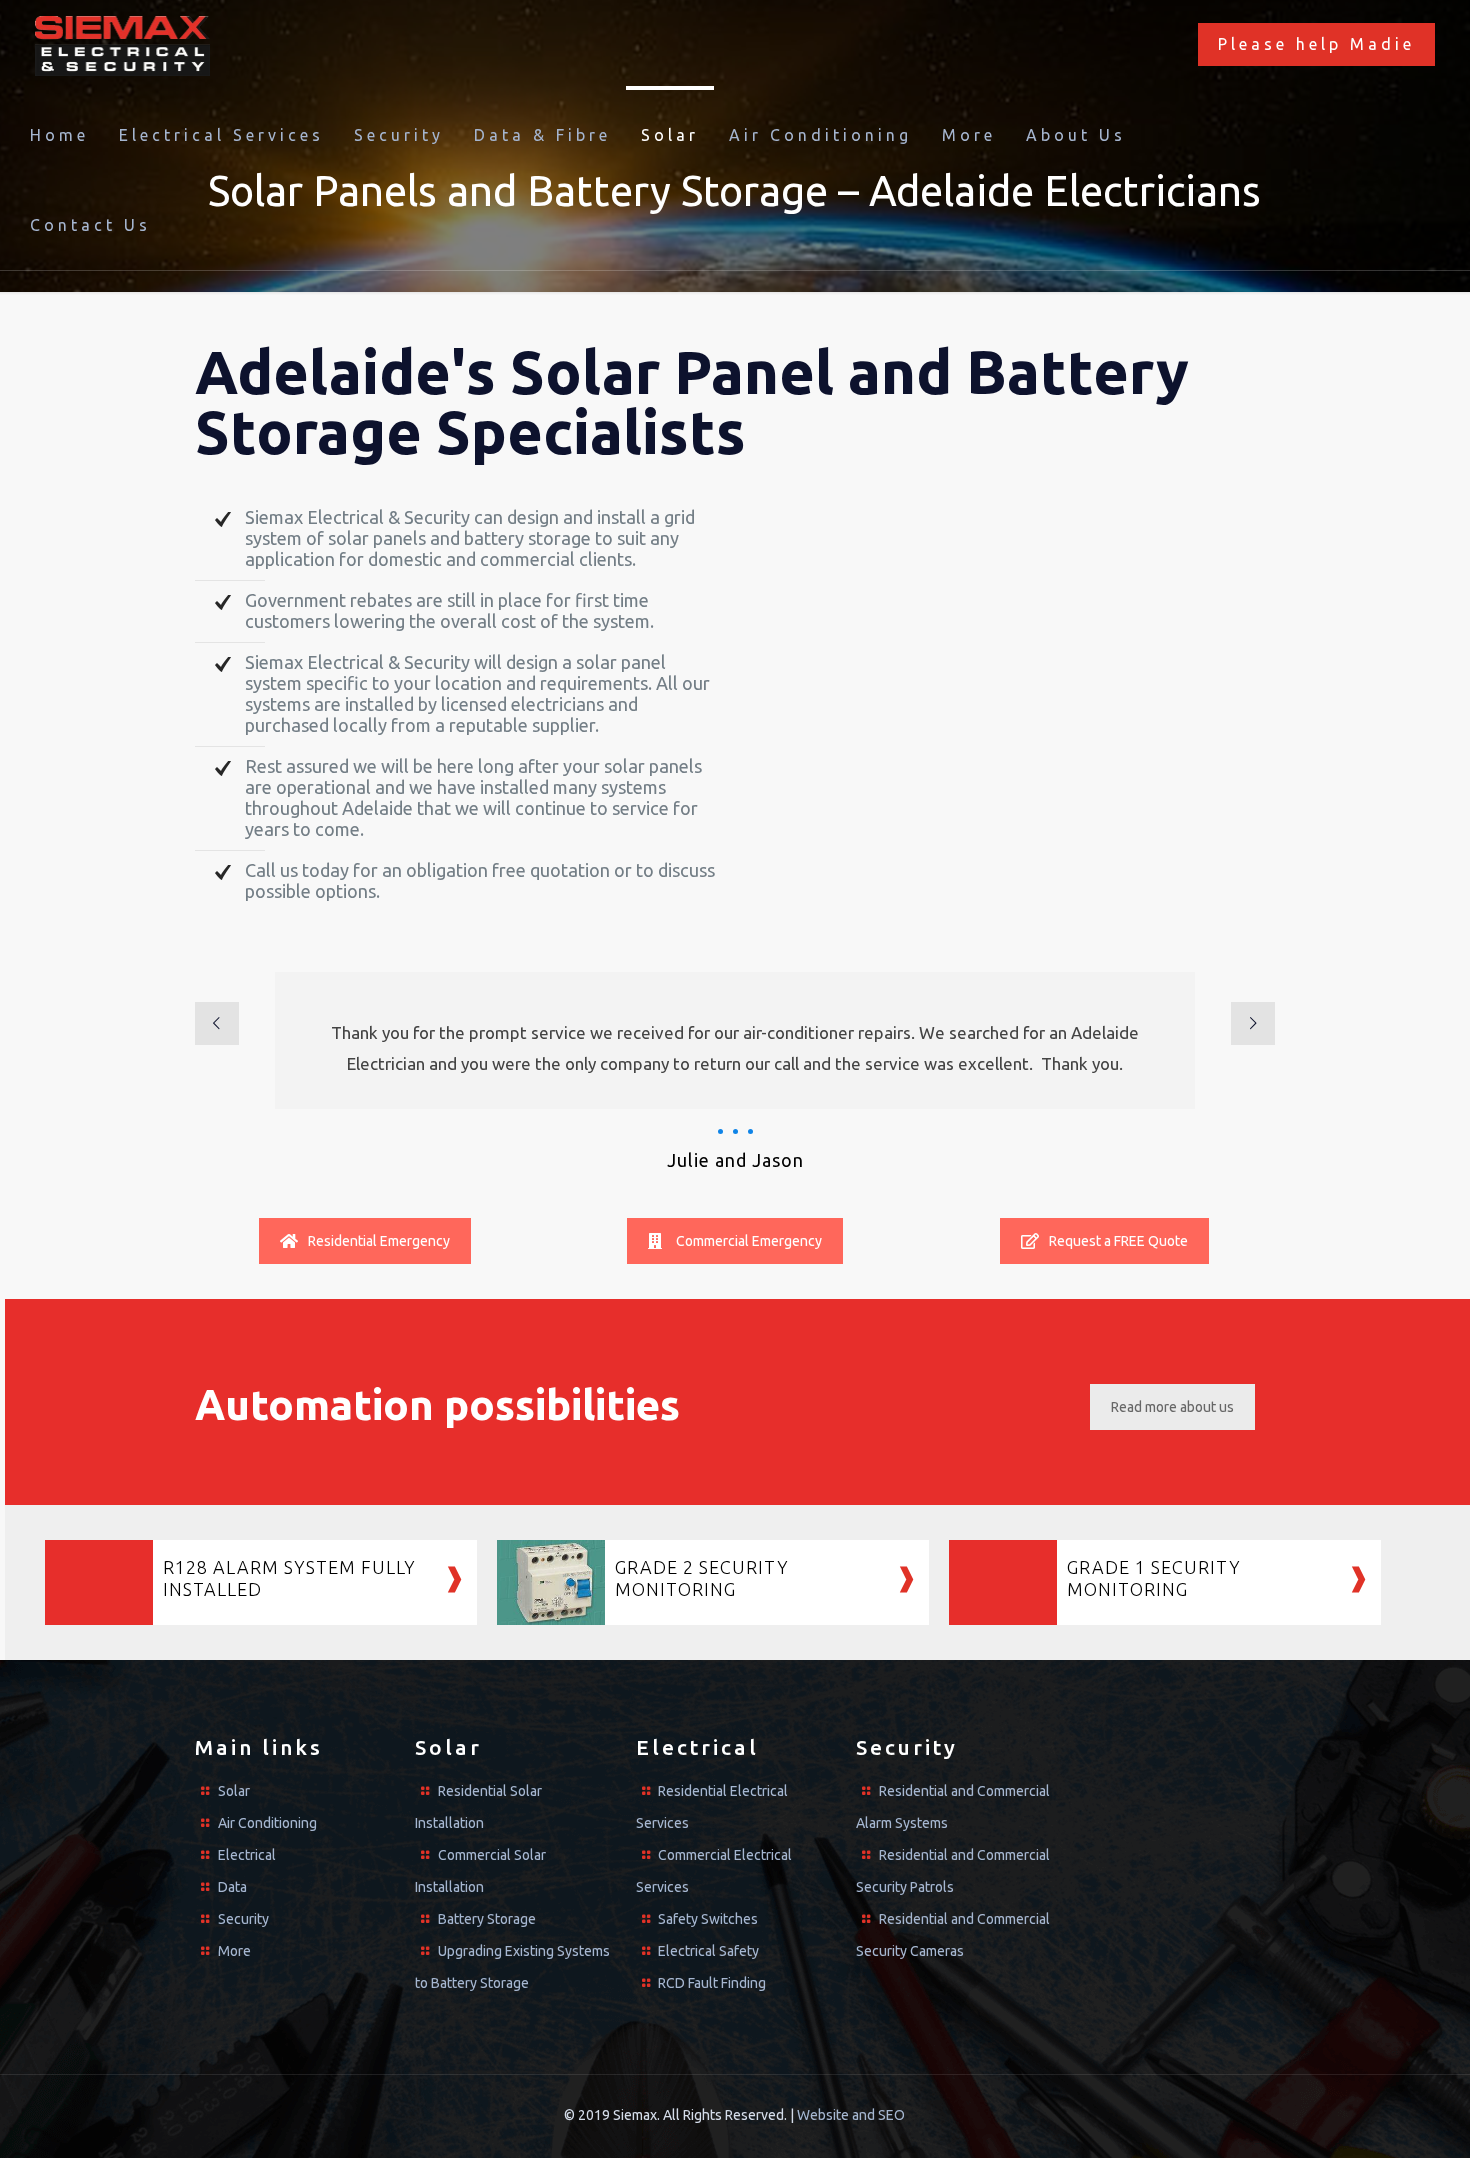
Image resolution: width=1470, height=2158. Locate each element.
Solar (234, 1791)
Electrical (247, 1855)
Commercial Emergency (749, 1241)
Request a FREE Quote (1118, 1241)
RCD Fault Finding (712, 1983)
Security (243, 1919)
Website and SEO (851, 2115)
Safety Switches (708, 1919)
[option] (735, 1072)
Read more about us (1172, 1407)
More (234, 1951)
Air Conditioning (267, 1823)
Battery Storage (487, 1919)
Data (232, 1887)
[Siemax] (123, 45)
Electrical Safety (708, 1951)
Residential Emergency (379, 1241)
